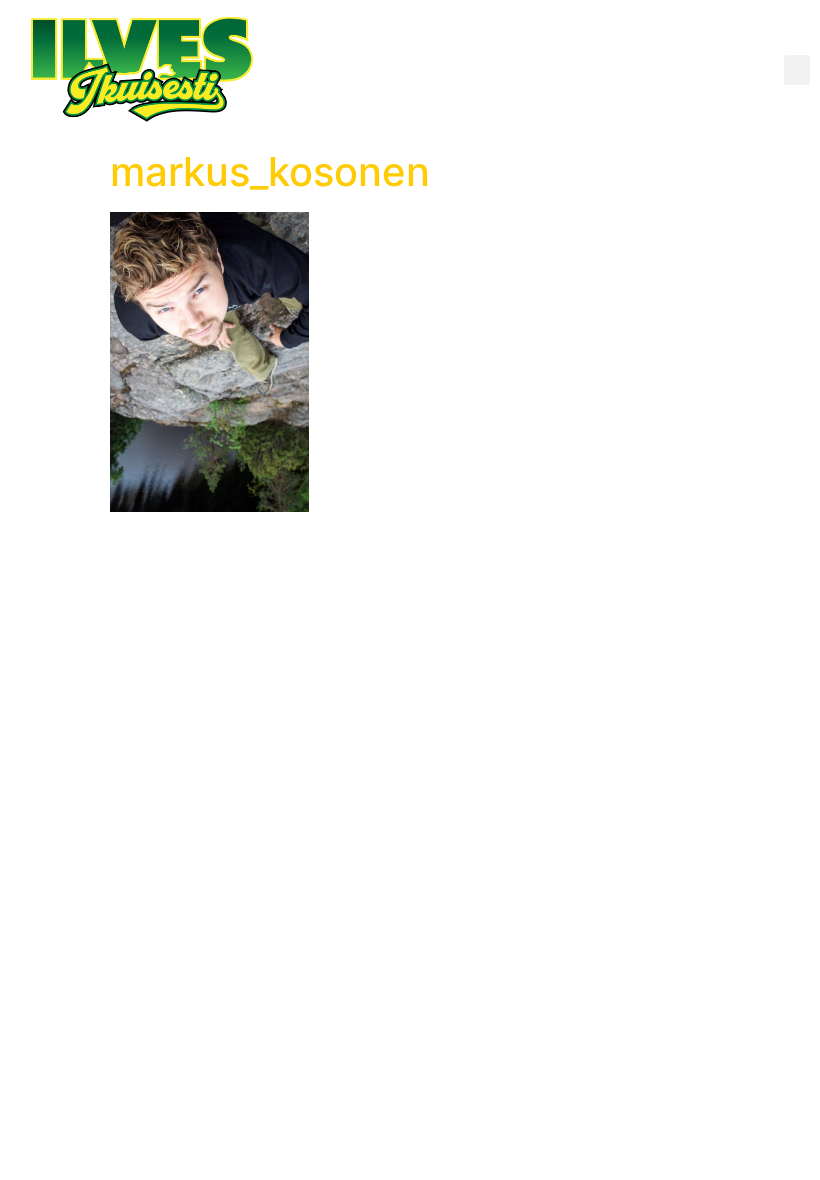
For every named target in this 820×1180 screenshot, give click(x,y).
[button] (797, 70)
